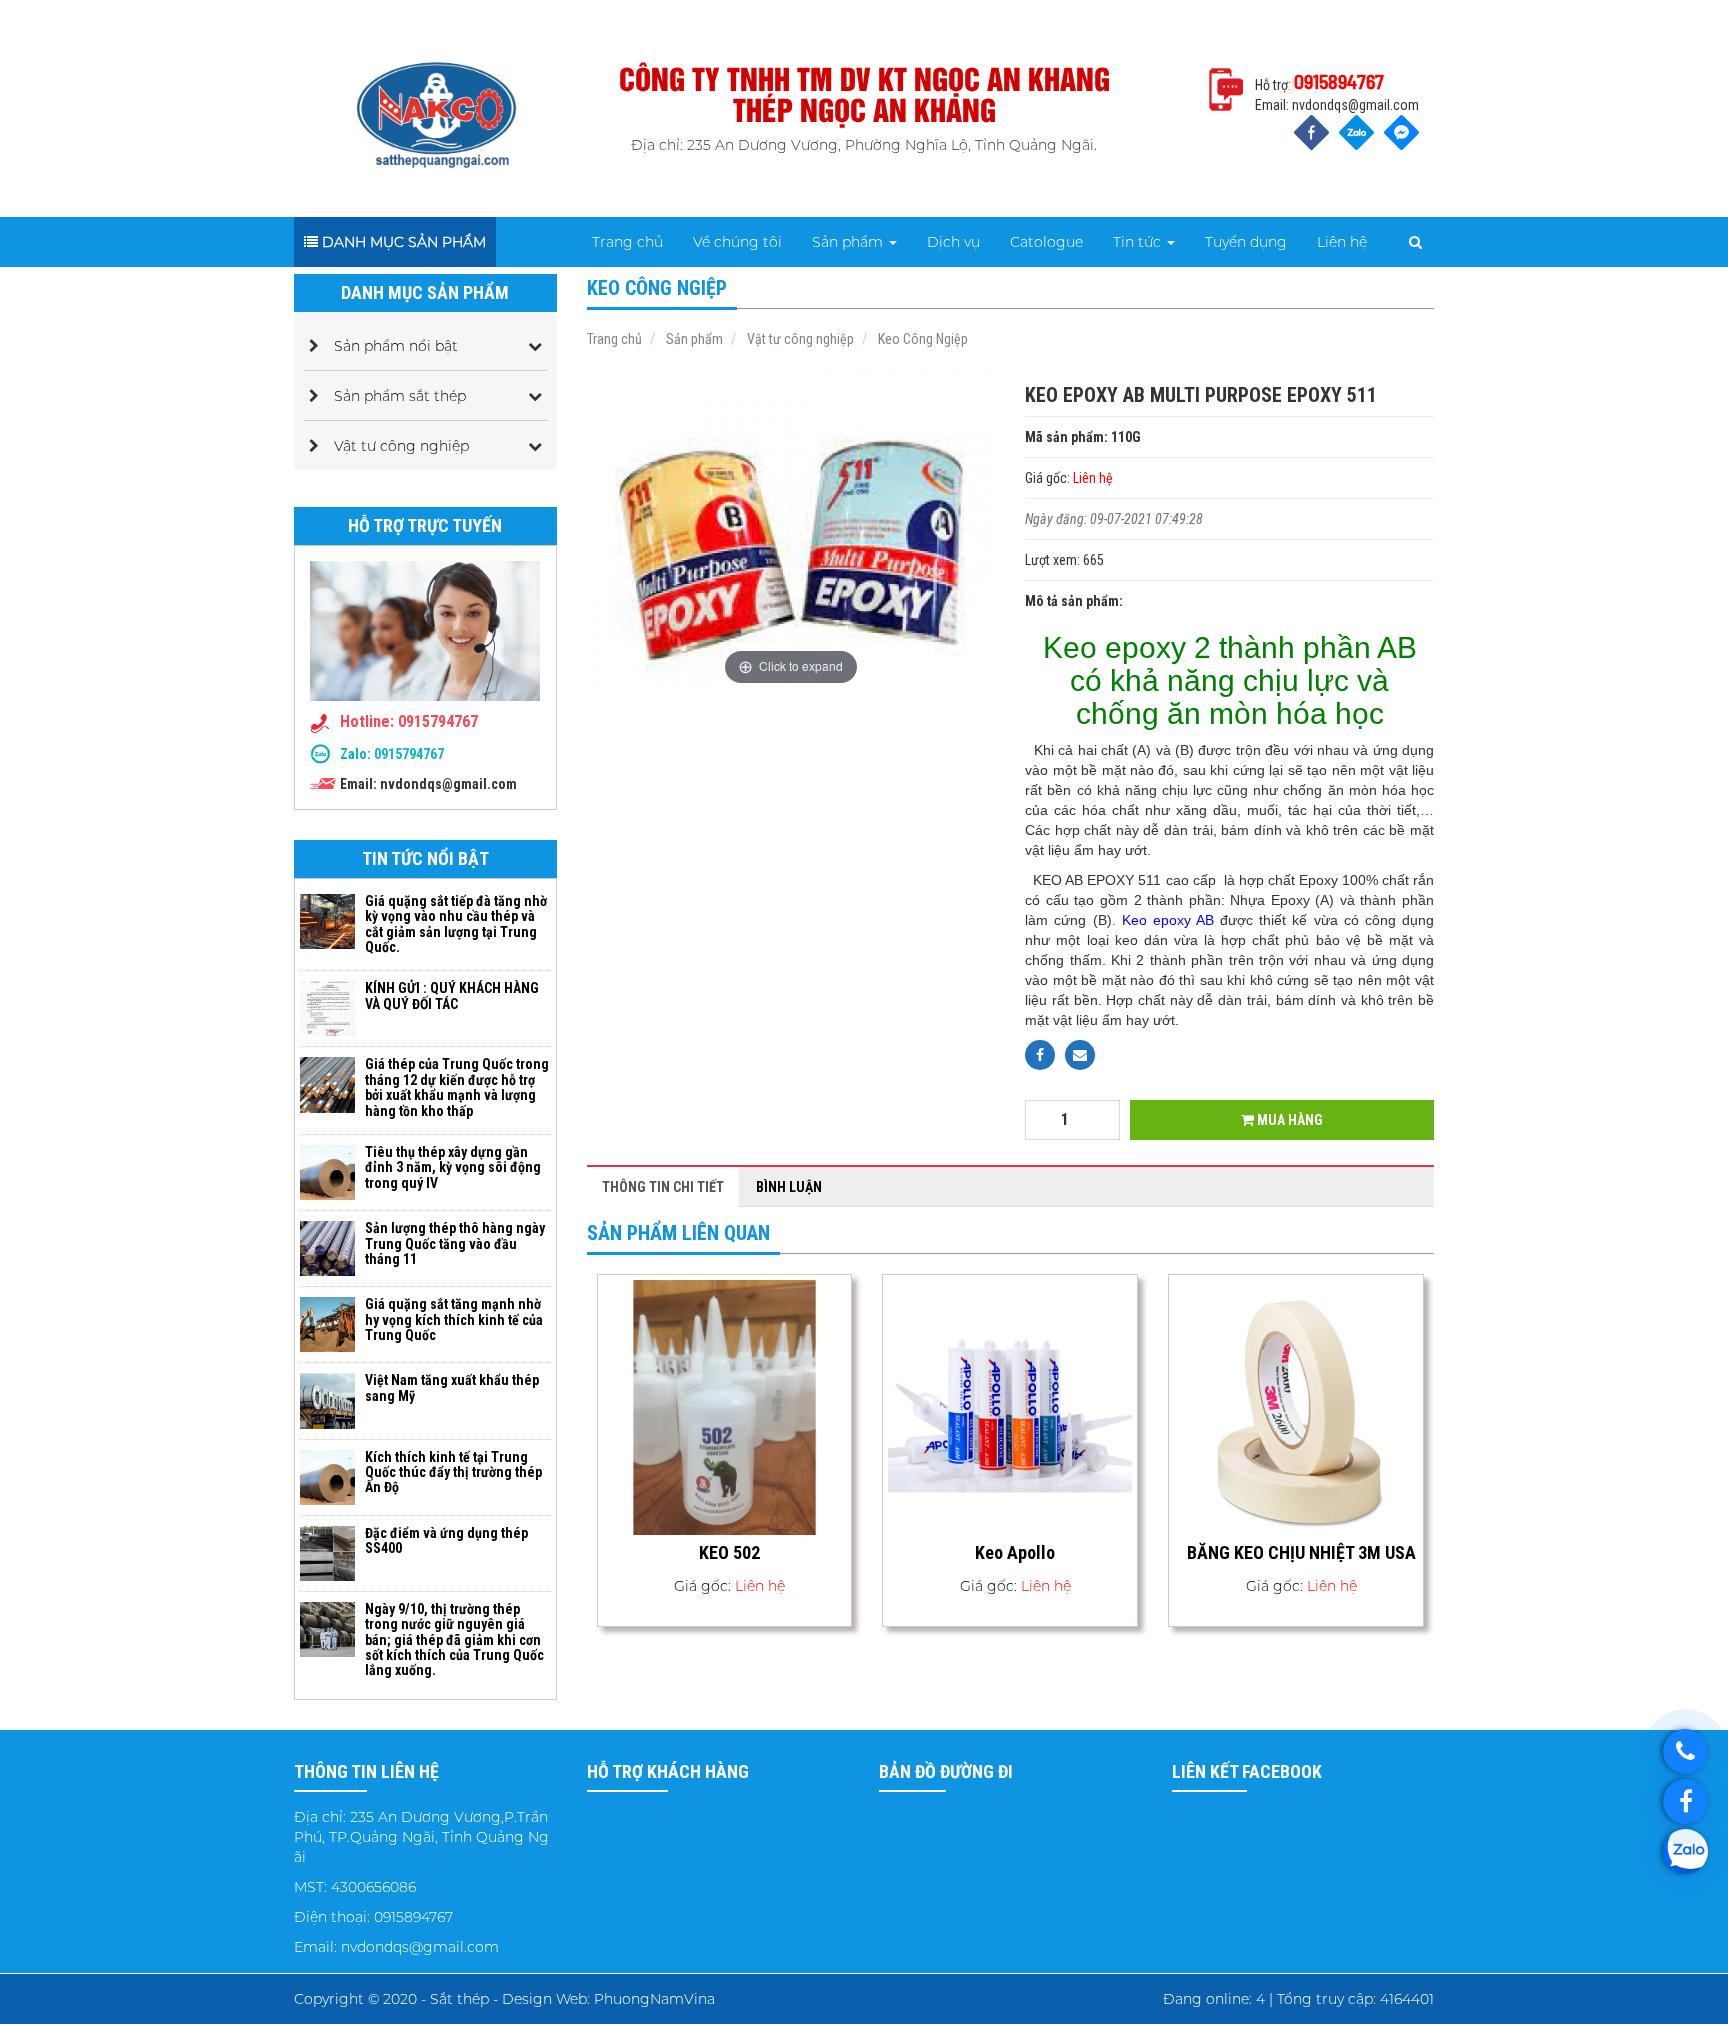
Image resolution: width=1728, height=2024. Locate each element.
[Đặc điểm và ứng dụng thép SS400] (327, 1552)
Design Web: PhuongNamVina (608, 1999)
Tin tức (1139, 242)
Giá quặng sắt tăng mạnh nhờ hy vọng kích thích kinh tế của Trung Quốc (454, 1319)
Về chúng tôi (737, 242)
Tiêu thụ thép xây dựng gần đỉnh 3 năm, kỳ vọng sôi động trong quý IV (453, 1167)
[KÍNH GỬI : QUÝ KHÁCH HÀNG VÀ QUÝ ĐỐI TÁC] (327, 1008)
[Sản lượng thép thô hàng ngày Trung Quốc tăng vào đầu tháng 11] (327, 1247)
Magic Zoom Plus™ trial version (672, 383)
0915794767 (409, 754)
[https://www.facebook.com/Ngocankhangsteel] (1685, 1801)
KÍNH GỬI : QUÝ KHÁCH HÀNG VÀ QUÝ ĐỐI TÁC (452, 995)
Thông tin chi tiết (663, 1187)
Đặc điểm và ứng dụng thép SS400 (446, 1540)
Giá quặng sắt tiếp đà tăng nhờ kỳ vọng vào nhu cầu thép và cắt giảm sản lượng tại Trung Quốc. (456, 924)
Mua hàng (1288, 1120)
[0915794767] (1685, 1751)
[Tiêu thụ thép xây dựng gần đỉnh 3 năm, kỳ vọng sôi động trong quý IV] (327, 1171)
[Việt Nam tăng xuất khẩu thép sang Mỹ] (327, 1400)
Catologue (1046, 242)
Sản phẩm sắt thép (400, 396)
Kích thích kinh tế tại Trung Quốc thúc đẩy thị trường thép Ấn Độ (453, 1472)
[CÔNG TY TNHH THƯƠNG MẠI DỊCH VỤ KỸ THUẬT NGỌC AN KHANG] (436, 107)
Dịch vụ (953, 242)
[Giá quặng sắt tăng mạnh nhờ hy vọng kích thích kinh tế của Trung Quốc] (327, 1324)
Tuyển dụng (1246, 242)
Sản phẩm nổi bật (396, 346)
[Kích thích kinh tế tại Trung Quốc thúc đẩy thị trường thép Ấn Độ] (327, 1476)
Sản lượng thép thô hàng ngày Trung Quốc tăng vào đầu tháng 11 (455, 1243)
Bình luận (789, 1187)
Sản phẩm (849, 242)
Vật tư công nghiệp (401, 446)
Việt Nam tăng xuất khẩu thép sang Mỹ (452, 1387)
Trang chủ (627, 242)
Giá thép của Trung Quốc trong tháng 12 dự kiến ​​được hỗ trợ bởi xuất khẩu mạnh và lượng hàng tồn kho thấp (457, 1087)
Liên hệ (1342, 242)
